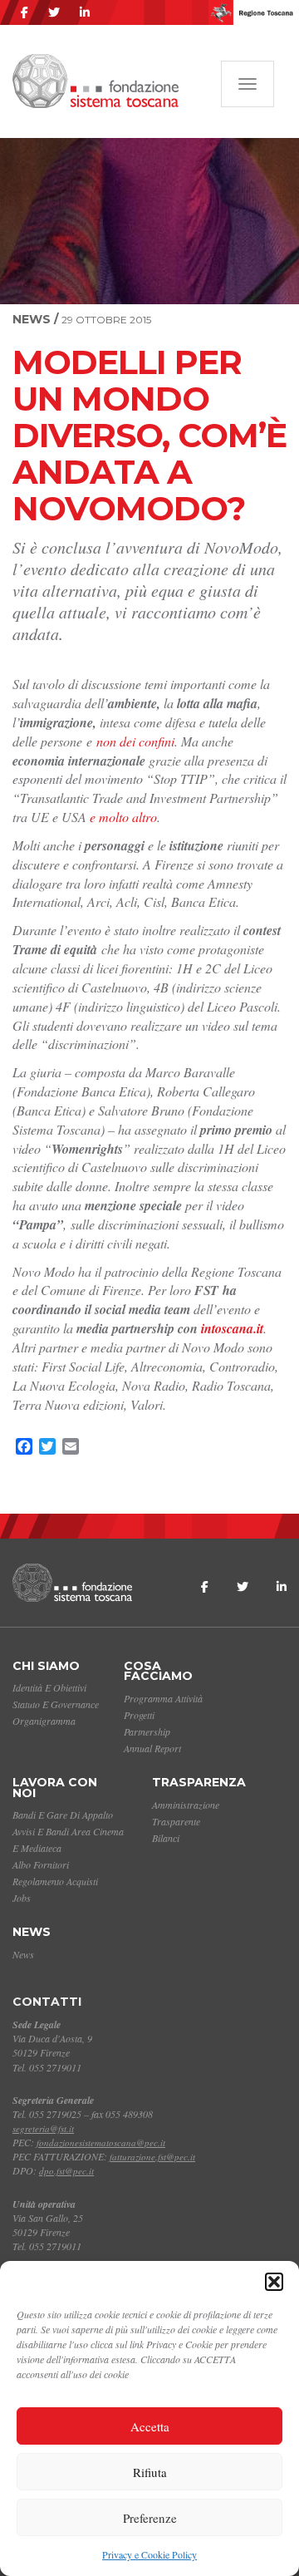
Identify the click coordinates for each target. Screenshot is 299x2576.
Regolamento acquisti (55, 1881)
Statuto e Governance (56, 1704)
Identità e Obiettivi (49, 1687)
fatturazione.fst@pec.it (152, 2157)
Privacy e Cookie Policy (149, 2554)
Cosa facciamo (158, 1671)
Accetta (150, 2426)
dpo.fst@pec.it (66, 2171)
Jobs (22, 1898)
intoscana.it (232, 1328)
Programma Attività (163, 1698)
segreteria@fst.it (43, 2128)
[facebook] (25, 12)
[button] (274, 2282)
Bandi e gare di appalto (63, 1815)
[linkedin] (85, 12)
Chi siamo (46, 1666)
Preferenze (150, 2518)
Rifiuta (150, 2472)
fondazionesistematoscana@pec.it (101, 2143)
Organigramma (44, 1721)
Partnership (147, 1731)
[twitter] (54, 12)
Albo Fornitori (41, 1864)
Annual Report (152, 1748)
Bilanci (166, 1838)
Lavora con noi (55, 1788)
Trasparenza (199, 1782)
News (32, 1932)
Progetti (139, 1715)
